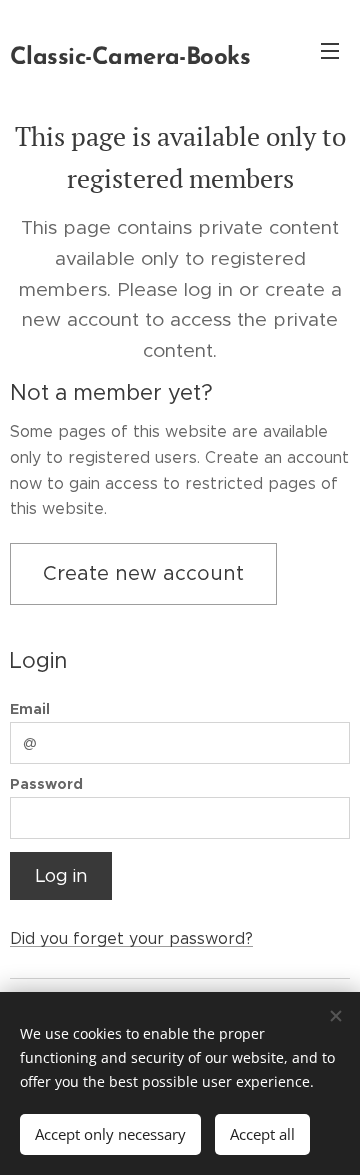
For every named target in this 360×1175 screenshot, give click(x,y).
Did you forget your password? (131, 938)
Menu (330, 50)
